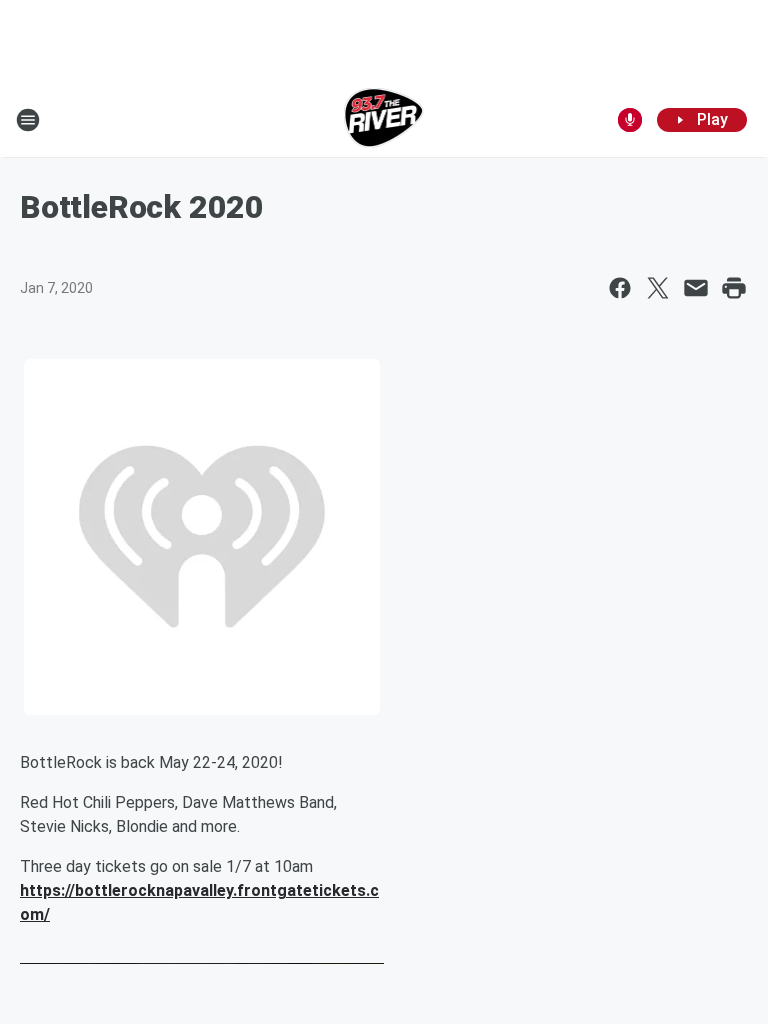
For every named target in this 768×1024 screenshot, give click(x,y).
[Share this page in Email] (696, 288)
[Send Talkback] (630, 120)
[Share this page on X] (658, 288)
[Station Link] (384, 120)
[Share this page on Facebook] (620, 288)
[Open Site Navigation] (28, 120)
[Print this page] (734, 288)
